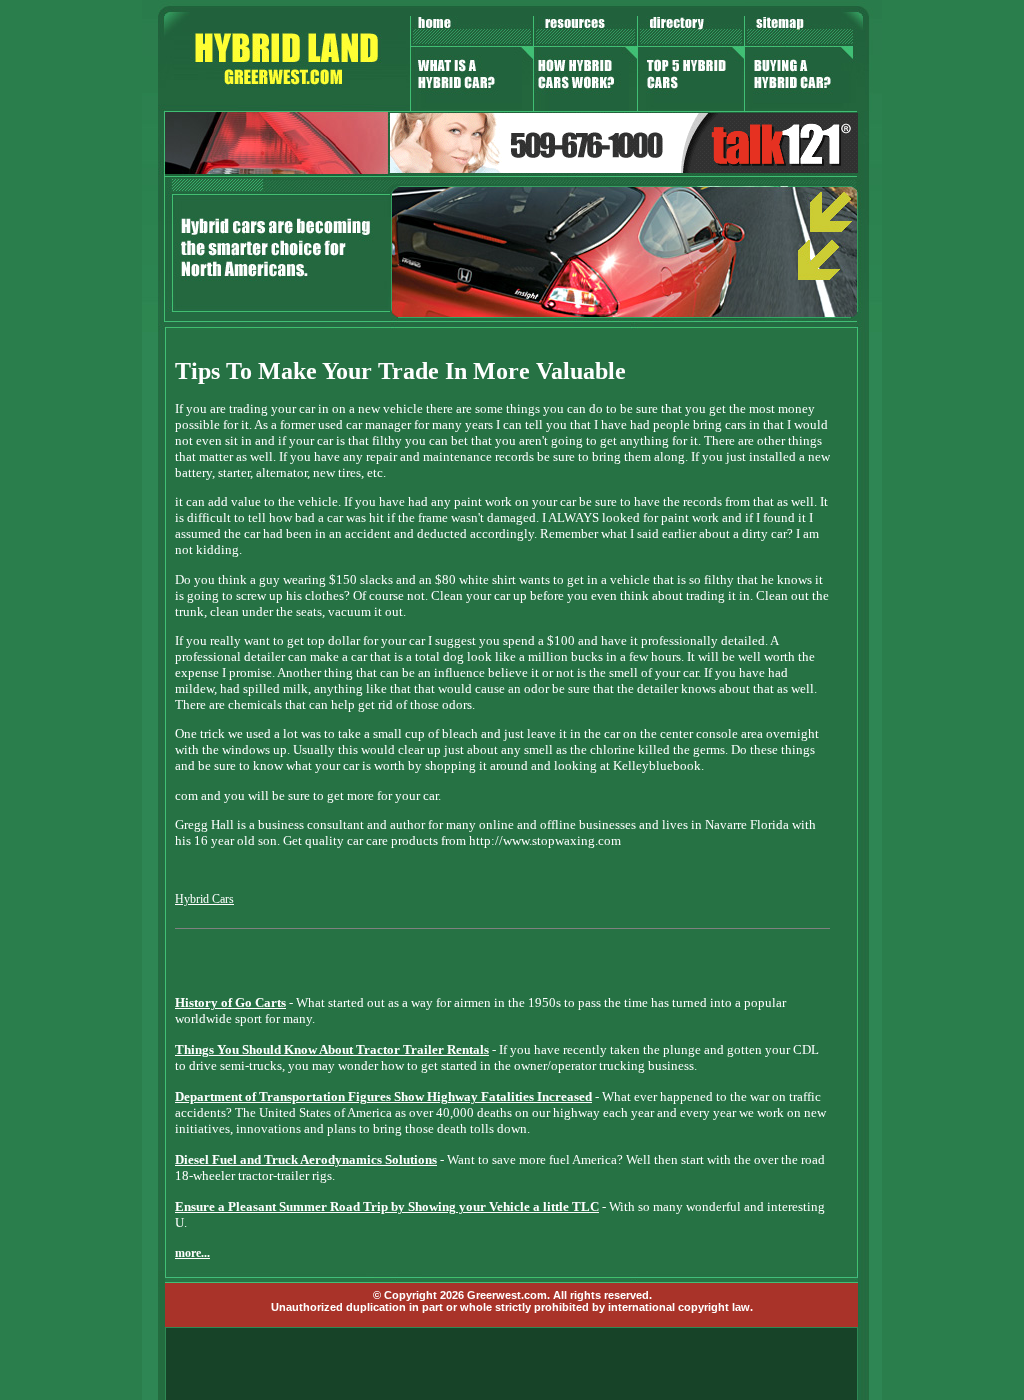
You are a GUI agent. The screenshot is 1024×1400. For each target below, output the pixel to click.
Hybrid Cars (204, 899)
